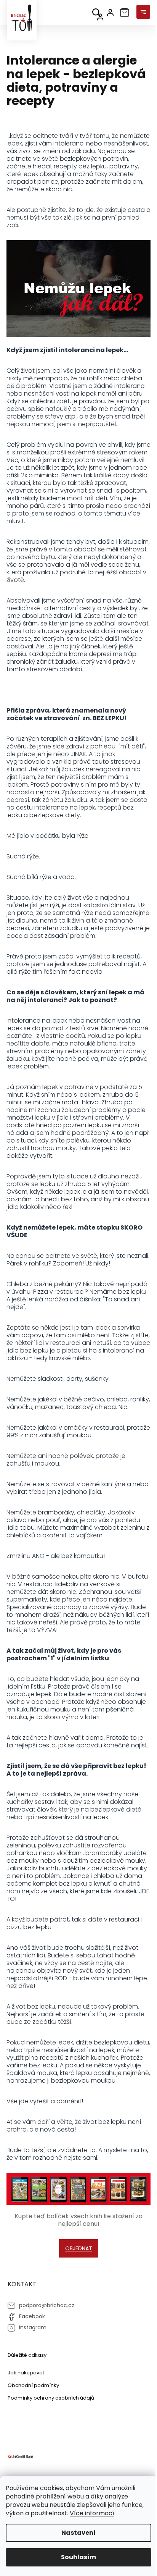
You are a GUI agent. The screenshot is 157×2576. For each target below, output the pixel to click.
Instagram (33, 2327)
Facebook (32, 2316)
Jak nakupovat (26, 2373)
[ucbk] (21, 2456)
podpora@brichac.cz (47, 2305)
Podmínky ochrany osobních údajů (51, 2398)
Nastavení (78, 2533)
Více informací (92, 2513)
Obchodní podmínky (33, 2385)
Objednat (79, 2248)
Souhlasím (78, 2557)
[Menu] (143, 13)
